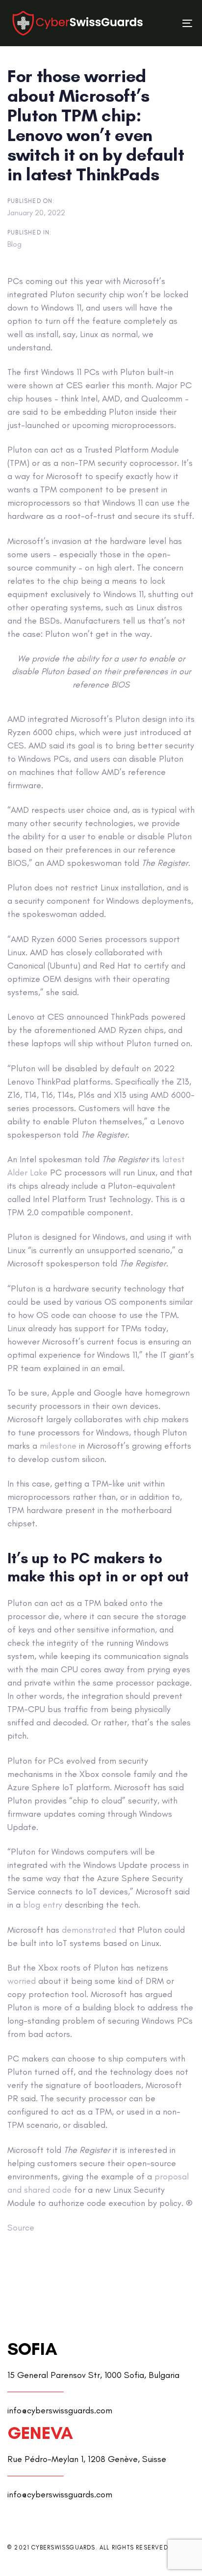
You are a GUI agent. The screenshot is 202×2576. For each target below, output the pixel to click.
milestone (58, 1446)
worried (22, 1981)
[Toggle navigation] (163, 23)
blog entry (43, 1905)
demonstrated (89, 1930)
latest (174, 1159)
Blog (14, 244)
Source (21, 2228)
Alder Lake (27, 1173)
